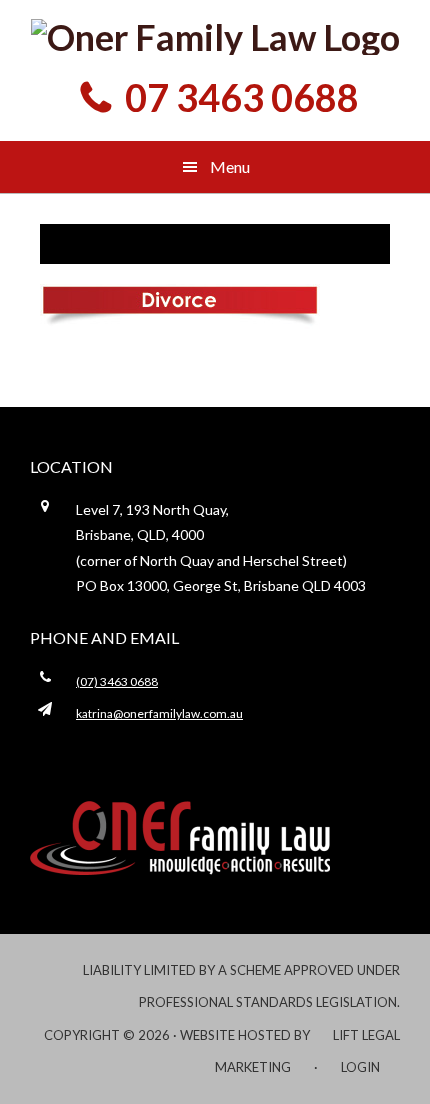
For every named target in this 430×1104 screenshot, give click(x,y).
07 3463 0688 (242, 97)
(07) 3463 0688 (117, 681)
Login (360, 1067)
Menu (230, 166)
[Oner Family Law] (215, 37)
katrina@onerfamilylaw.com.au (159, 713)
